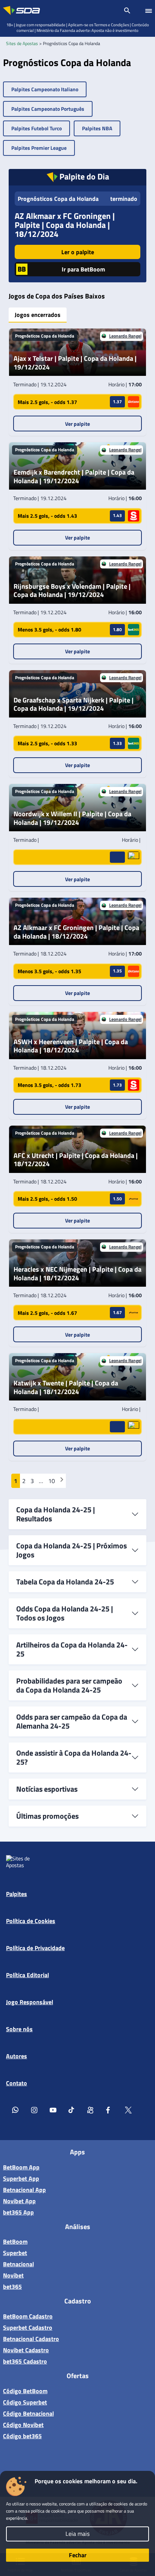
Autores (17, 2056)
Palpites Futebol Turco (36, 128)
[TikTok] (72, 2110)
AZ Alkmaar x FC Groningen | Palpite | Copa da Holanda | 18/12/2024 (65, 225)
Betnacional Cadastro (31, 2339)
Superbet (15, 2253)
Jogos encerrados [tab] (38, 315)
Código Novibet (23, 2425)
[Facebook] (109, 2110)
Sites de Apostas (22, 43)
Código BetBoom (25, 2391)
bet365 (12, 2287)
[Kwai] (91, 2110)
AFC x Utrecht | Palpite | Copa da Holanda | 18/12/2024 (76, 1160)
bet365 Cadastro (25, 2361)
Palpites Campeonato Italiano (45, 89)
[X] (128, 2110)
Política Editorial (27, 1975)
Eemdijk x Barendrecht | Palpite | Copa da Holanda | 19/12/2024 (74, 477)
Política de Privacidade (35, 1948)
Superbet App (21, 2178)
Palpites (17, 1894)
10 (52, 1481)
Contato (17, 2083)
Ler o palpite (78, 252)
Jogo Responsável (30, 2002)
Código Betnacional (28, 2413)
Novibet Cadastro (26, 2350)
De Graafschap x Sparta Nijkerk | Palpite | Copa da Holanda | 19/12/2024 (74, 705)
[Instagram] (34, 2110)
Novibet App (19, 2201)
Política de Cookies (31, 1921)
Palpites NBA (97, 128)
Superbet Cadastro (28, 2327)
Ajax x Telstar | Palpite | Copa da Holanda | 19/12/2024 (75, 363)
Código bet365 (22, 2436)
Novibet (13, 2275)
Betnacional (18, 2264)
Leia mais (77, 2534)
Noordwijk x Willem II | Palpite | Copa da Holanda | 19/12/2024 (72, 818)
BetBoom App (21, 2167)
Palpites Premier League (39, 148)
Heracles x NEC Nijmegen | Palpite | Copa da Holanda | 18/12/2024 (77, 1274)
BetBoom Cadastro (28, 2316)
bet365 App (18, 2212)
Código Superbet (25, 2402)
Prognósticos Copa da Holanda (58, 199)
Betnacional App (24, 2190)
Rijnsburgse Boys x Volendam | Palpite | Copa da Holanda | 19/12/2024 (72, 591)
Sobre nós (19, 2029)
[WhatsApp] (15, 2110)
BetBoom (15, 2241)
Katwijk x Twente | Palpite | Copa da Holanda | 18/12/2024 (66, 1387)
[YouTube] (53, 2110)
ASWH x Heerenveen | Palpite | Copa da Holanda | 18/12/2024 (71, 1046)
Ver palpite (77, 424)
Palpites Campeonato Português (48, 109)
